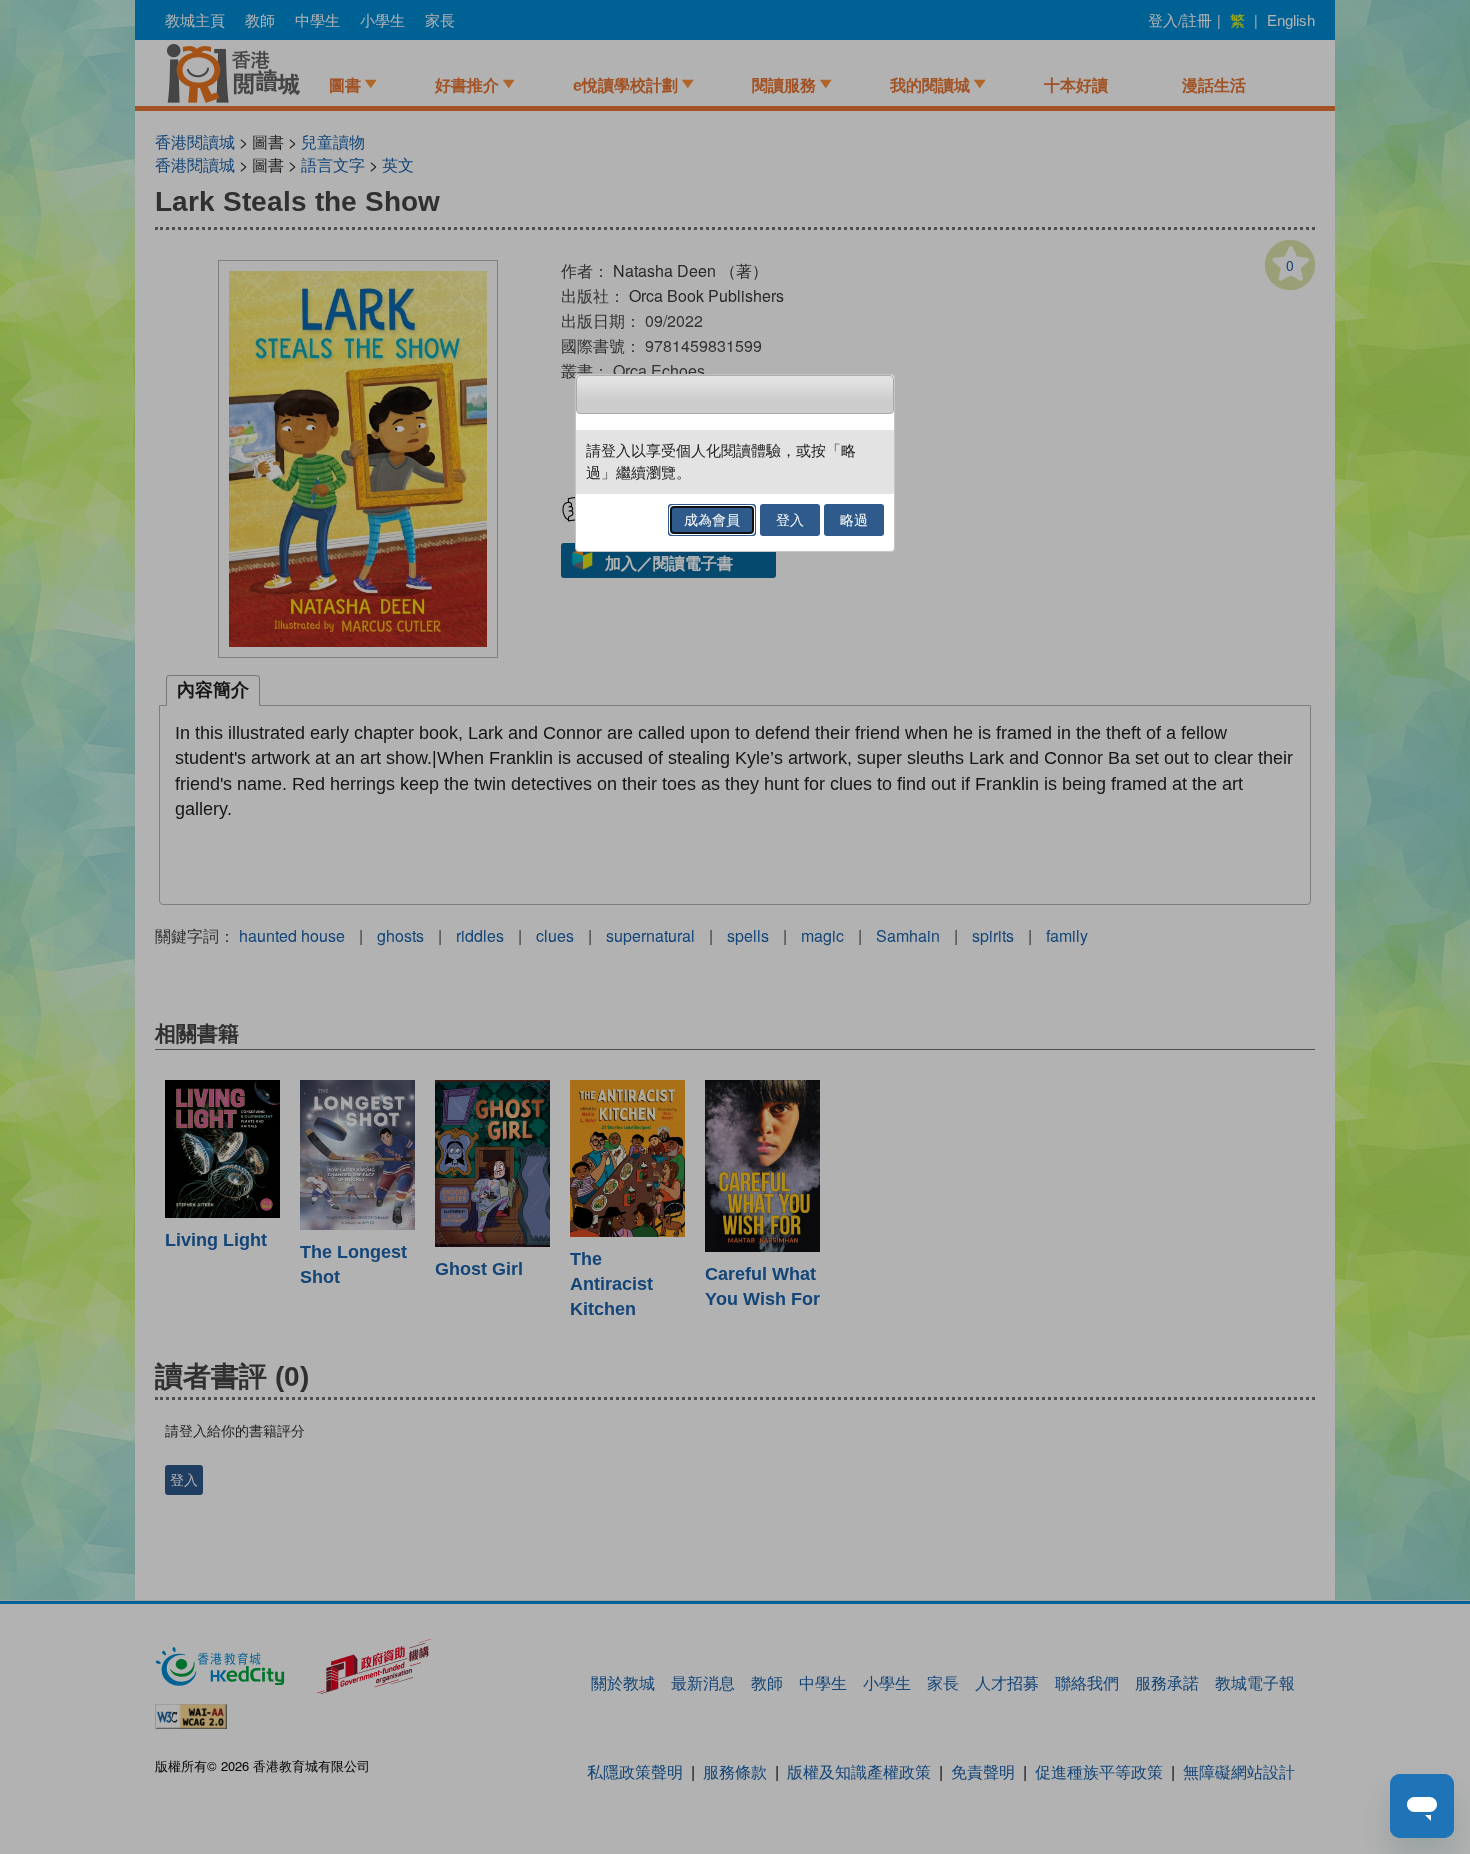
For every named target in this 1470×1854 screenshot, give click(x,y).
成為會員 (712, 520)
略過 (854, 520)
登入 (790, 520)
